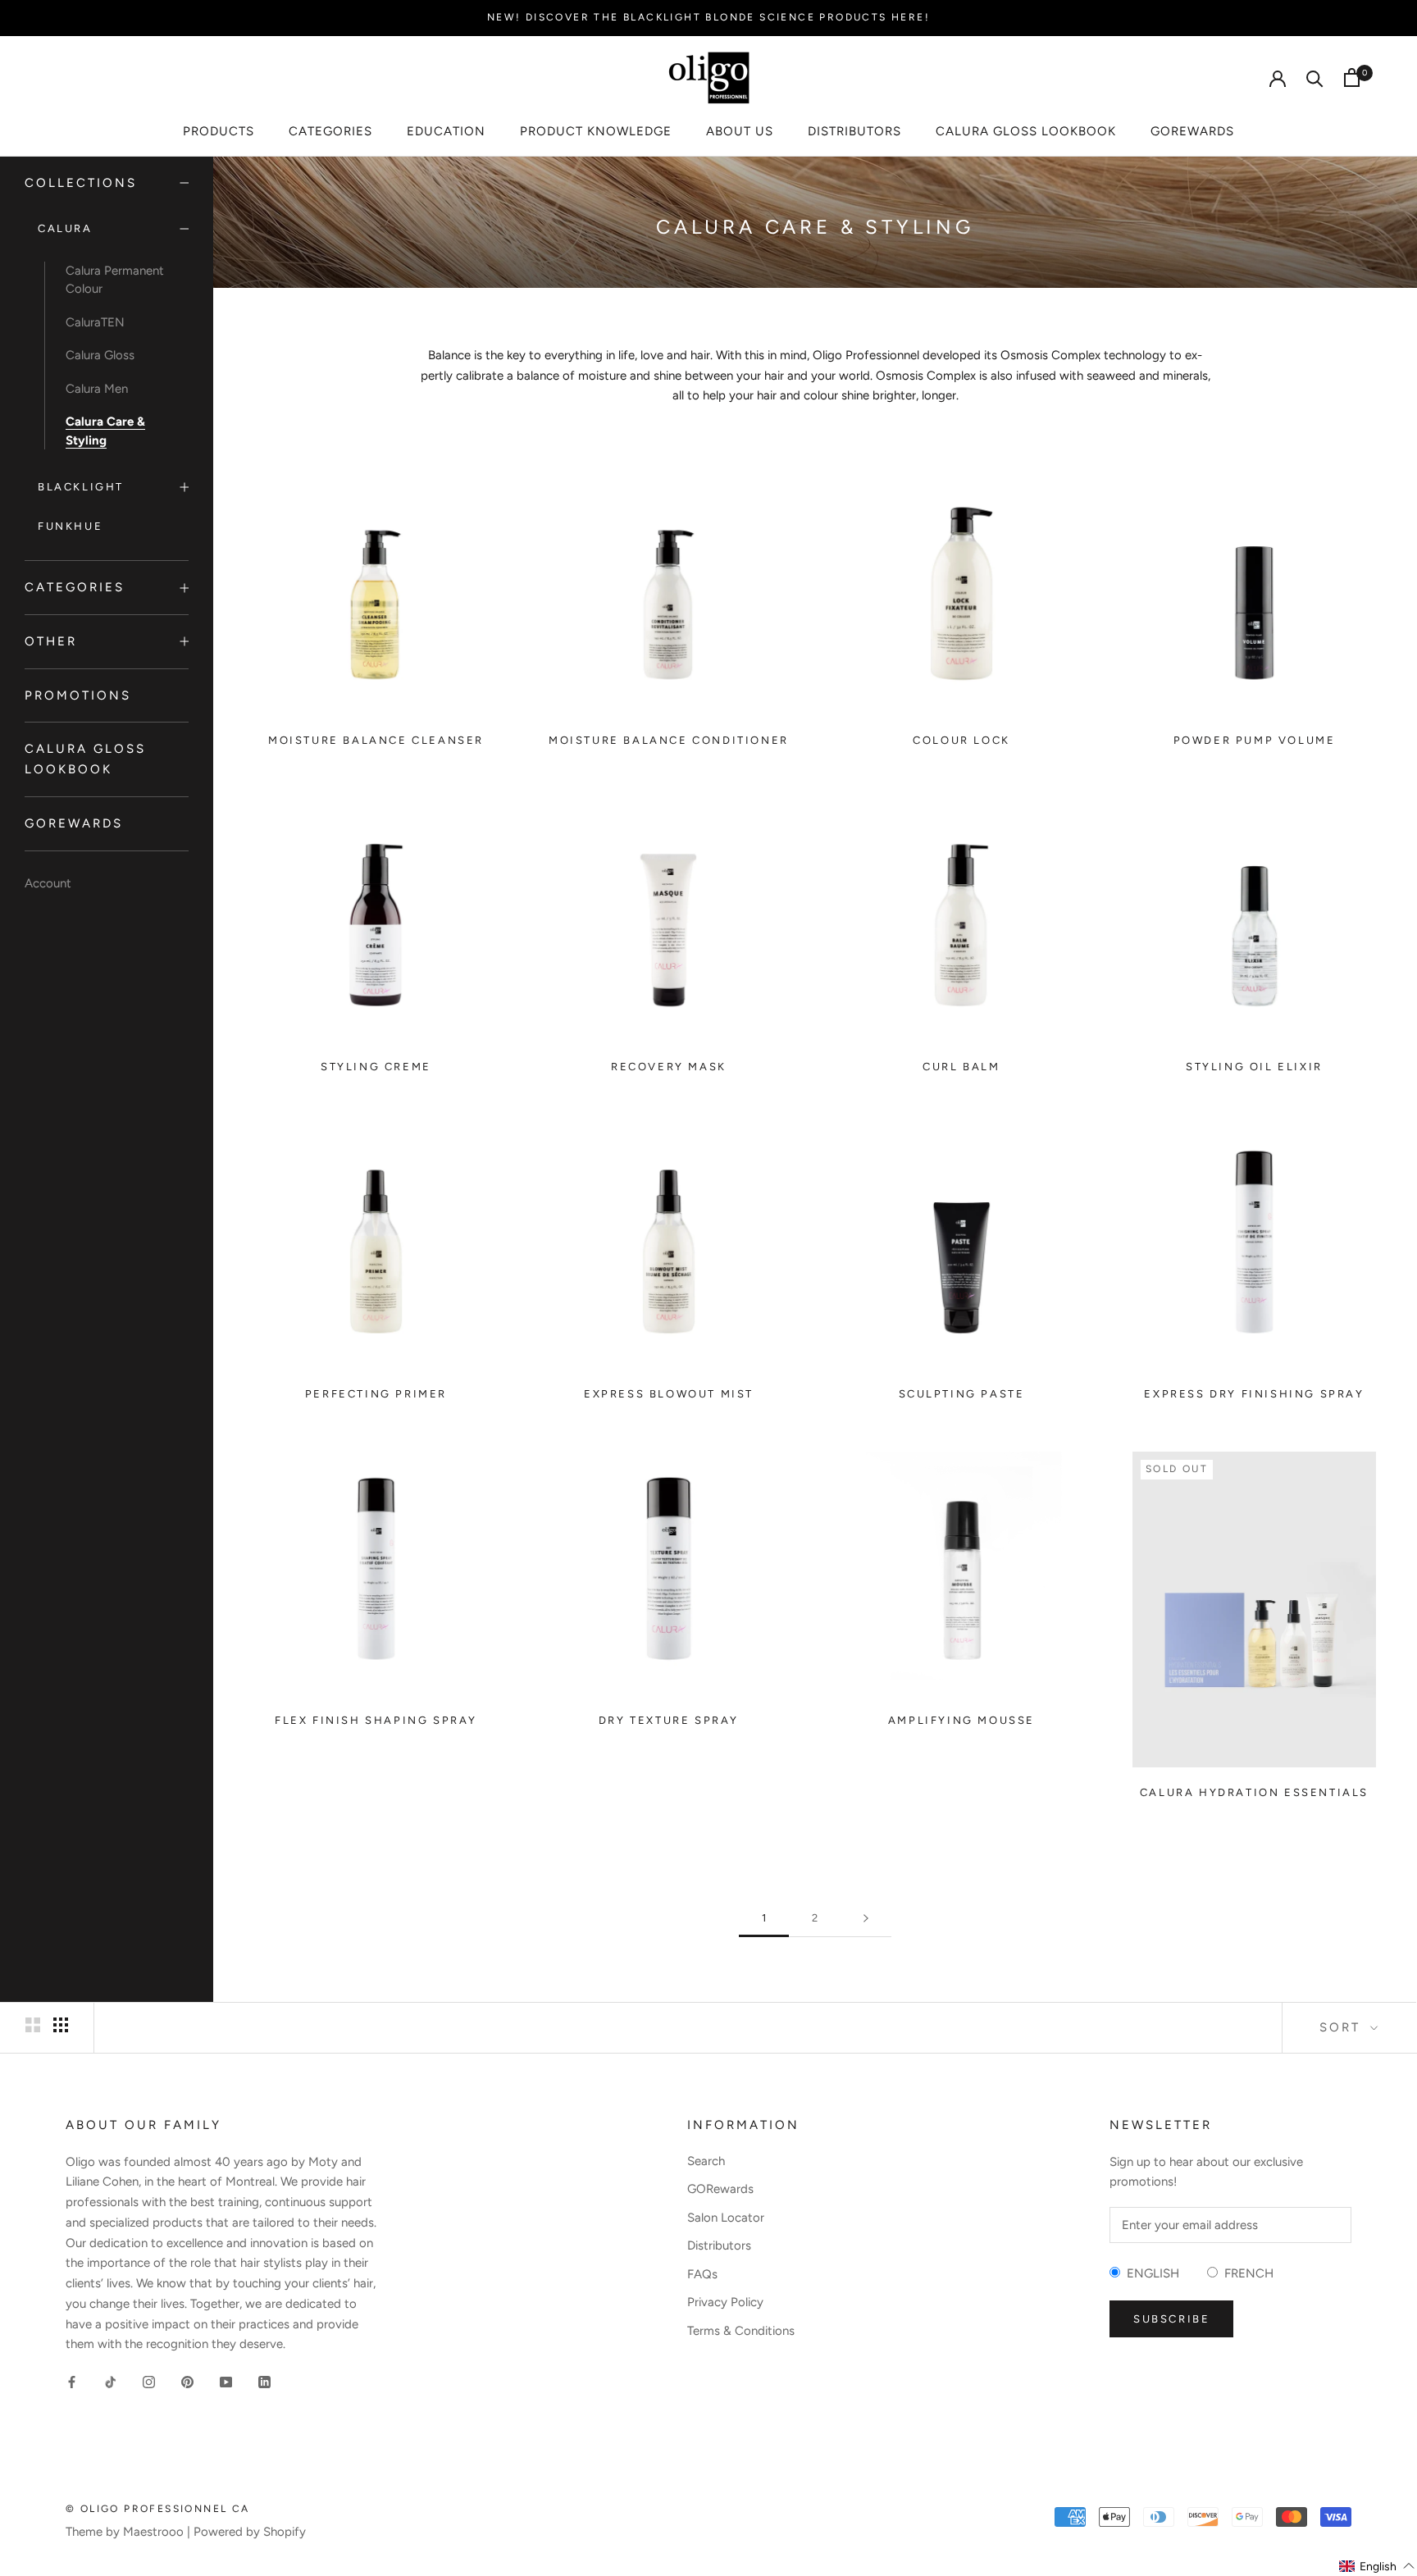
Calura (65, 229)
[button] (1377, 2566)
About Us (740, 131)
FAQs (702, 2274)
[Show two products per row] (33, 2025)
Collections (81, 183)
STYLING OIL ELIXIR (1254, 1067)
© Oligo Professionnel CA (158, 2509)
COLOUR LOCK (961, 740)
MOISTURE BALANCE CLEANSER (376, 740)
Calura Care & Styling (105, 431)
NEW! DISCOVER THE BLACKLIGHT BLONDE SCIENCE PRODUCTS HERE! (708, 17)
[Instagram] (149, 2381)
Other (51, 641)
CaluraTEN (95, 322)
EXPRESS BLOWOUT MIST (669, 1394)
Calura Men (97, 389)
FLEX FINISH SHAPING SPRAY (376, 1720)
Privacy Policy (725, 2302)
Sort (1343, 2027)
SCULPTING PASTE (962, 1394)
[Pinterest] (187, 2381)
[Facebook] (72, 2381)
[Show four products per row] (61, 2025)
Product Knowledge (596, 131)
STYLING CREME (376, 1067)
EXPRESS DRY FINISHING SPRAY (1254, 1394)
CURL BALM (961, 1067)
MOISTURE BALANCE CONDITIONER (669, 740)
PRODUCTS (219, 131)
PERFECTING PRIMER (376, 1394)
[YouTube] (226, 2381)
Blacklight (81, 487)
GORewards (1192, 131)
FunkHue (70, 526)
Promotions (78, 695)
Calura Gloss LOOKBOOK (1026, 131)
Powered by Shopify (250, 2532)
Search (706, 2161)
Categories (330, 131)
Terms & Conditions (741, 2331)
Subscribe (1171, 2319)
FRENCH (1246, 2273)
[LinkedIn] (264, 2381)
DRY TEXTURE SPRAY (669, 1720)
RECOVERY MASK (669, 1067)
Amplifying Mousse (961, 1720)
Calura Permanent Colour (115, 280)
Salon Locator (726, 2218)
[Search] (1315, 78)
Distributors (854, 131)
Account (48, 883)
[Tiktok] (110, 2381)
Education (446, 131)
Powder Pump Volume (1255, 740)
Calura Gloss (100, 355)
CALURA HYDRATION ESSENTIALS (1254, 1792)
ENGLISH (1150, 2273)
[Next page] (866, 1918)
